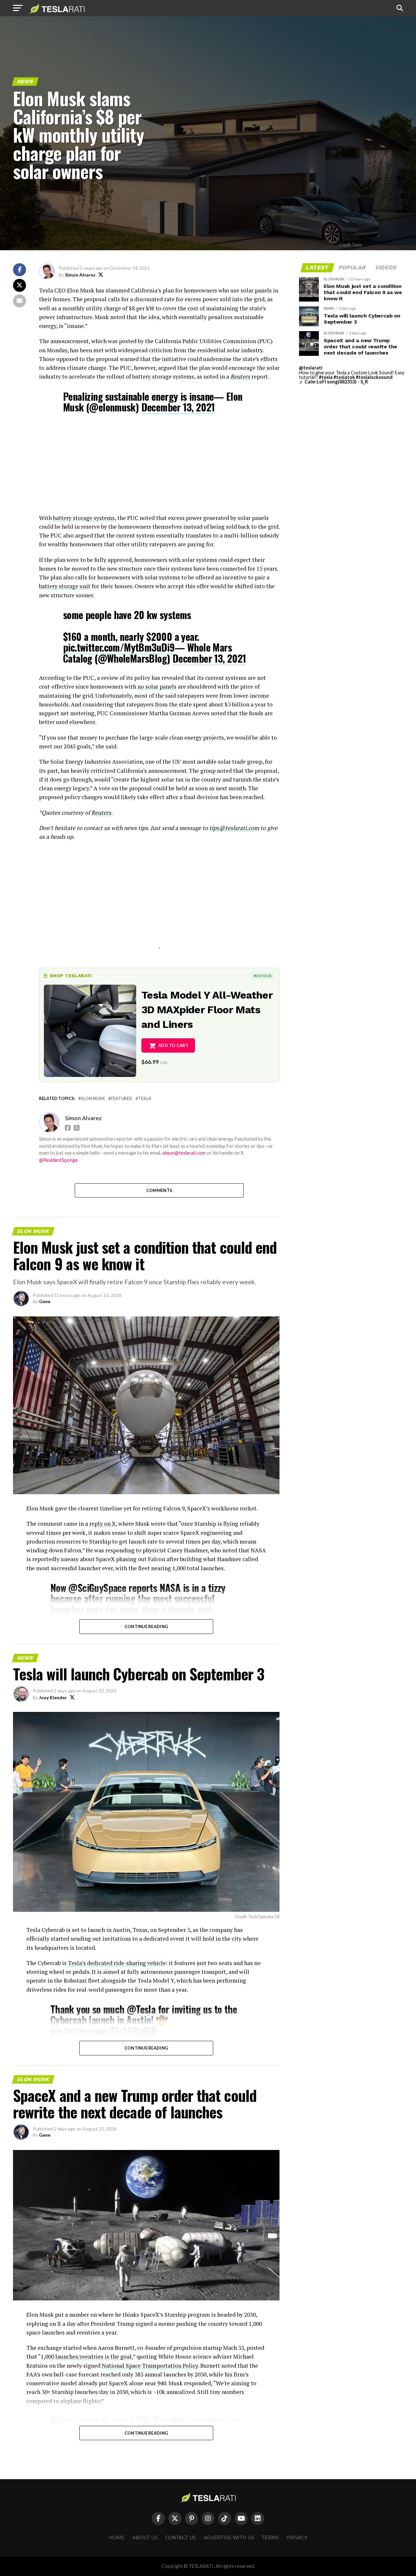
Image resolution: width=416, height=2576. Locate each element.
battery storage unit (65, 586)
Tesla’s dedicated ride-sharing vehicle (117, 1963)
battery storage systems (84, 518)
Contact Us (181, 2538)
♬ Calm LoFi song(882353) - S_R (333, 382)
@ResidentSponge (58, 1160)
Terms (270, 2538)
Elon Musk (93, 1099)
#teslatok (344, 377)
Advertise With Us (229, 2538)
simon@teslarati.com (184, 1153)
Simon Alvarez (80, 275)
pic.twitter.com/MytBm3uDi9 (119, 647)
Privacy (297, 2538)
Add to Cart (173, 1045)
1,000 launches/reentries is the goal (86, 2356)
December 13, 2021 (178, 407)
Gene (45, 1301)
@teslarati (311, 368)
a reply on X (100, 1524)
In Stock (263, 976)
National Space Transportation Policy (150, 2366)
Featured (122, 1099)
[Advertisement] (159, 468)
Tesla (145, 1099)
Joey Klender (53, 1697)
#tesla (326, 377)
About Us (145, 2538)
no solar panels (157, 686)
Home (117, 2538)
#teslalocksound (374, 377)
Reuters (240, 376)
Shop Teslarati (71, 976)
